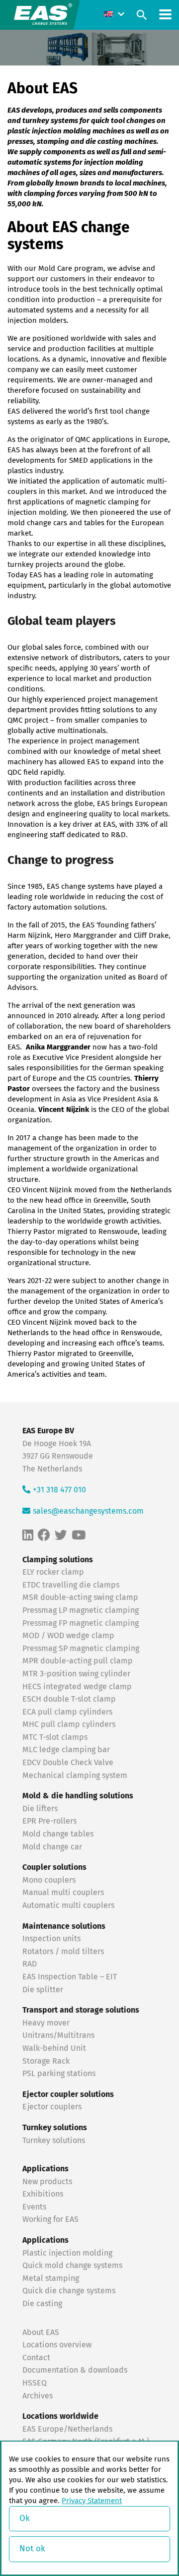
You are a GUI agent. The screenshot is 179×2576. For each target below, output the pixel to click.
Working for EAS (50, 2219)
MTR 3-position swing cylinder (76, 1674)
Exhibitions (43, 2194)
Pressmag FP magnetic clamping (81, 1623)
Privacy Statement (92, 2501)
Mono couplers (49, 1880)
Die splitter (43, 1989)
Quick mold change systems (72, 2266)
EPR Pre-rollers (49, 1821)
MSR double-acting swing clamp (80, 1597)
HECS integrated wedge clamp (77, 1686)
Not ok (32, 2549)
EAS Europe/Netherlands (67, 2429)
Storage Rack (46, 2061)
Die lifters (40, 1809)
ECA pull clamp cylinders (67, 1712)
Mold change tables (58, 1834)
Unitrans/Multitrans (58, 2035)
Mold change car (52, 1847)
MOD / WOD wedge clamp (68, 1636)
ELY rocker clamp (53, 1572)
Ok (25, 2519)
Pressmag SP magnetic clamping (81, 1649)
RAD (30, 1964)
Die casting (42, 2304)
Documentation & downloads (75, 2370)
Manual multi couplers (63, 1893)
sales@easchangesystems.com (88, 1511)
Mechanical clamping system (75, 1776)
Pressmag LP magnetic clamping (81, 1610)
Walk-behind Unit (54, 2048)
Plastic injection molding (67, 2253)
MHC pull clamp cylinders (69, 1724)
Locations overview (57, 2345)
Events (35, 2207)
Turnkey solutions (54, 2140)
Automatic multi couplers (68, 1905)
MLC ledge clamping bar (66, 1750)
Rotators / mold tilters (63, 1952)
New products (48, 2182)
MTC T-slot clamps (55, 1737)
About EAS (41, 2332)
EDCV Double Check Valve (68, 1763)
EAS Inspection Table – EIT (70, 1977)
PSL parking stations (59, 2074)
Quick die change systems (69, 2291)
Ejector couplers (52, 2107)
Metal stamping (51, 2278)
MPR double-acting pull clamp (78, 1661)
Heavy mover (47, 2023)
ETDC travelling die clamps (71, 1585)
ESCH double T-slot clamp (69, 1699)
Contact (36, 2358)
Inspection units (51, 1939)
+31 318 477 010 (59, 1490)
